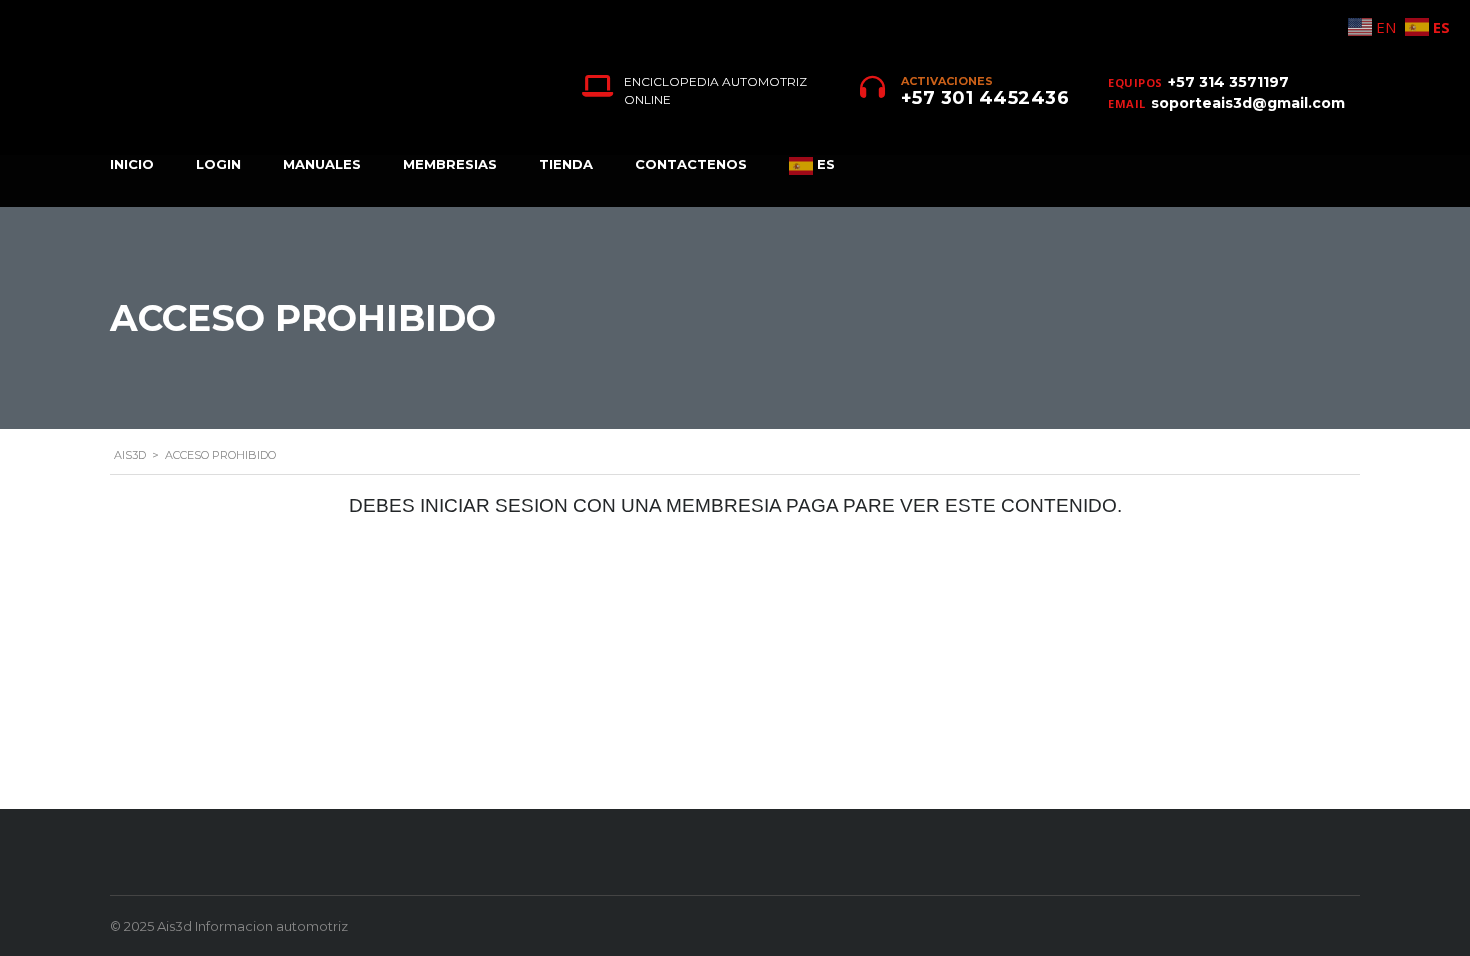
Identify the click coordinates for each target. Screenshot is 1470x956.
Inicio (132, 164)
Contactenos (691, 164)
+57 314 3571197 (1228, 82)
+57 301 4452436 (985, 98)
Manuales (322, 164)
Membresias (450, 164)
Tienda (566, 164)
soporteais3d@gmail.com (1248, 103)
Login (218, 164)
